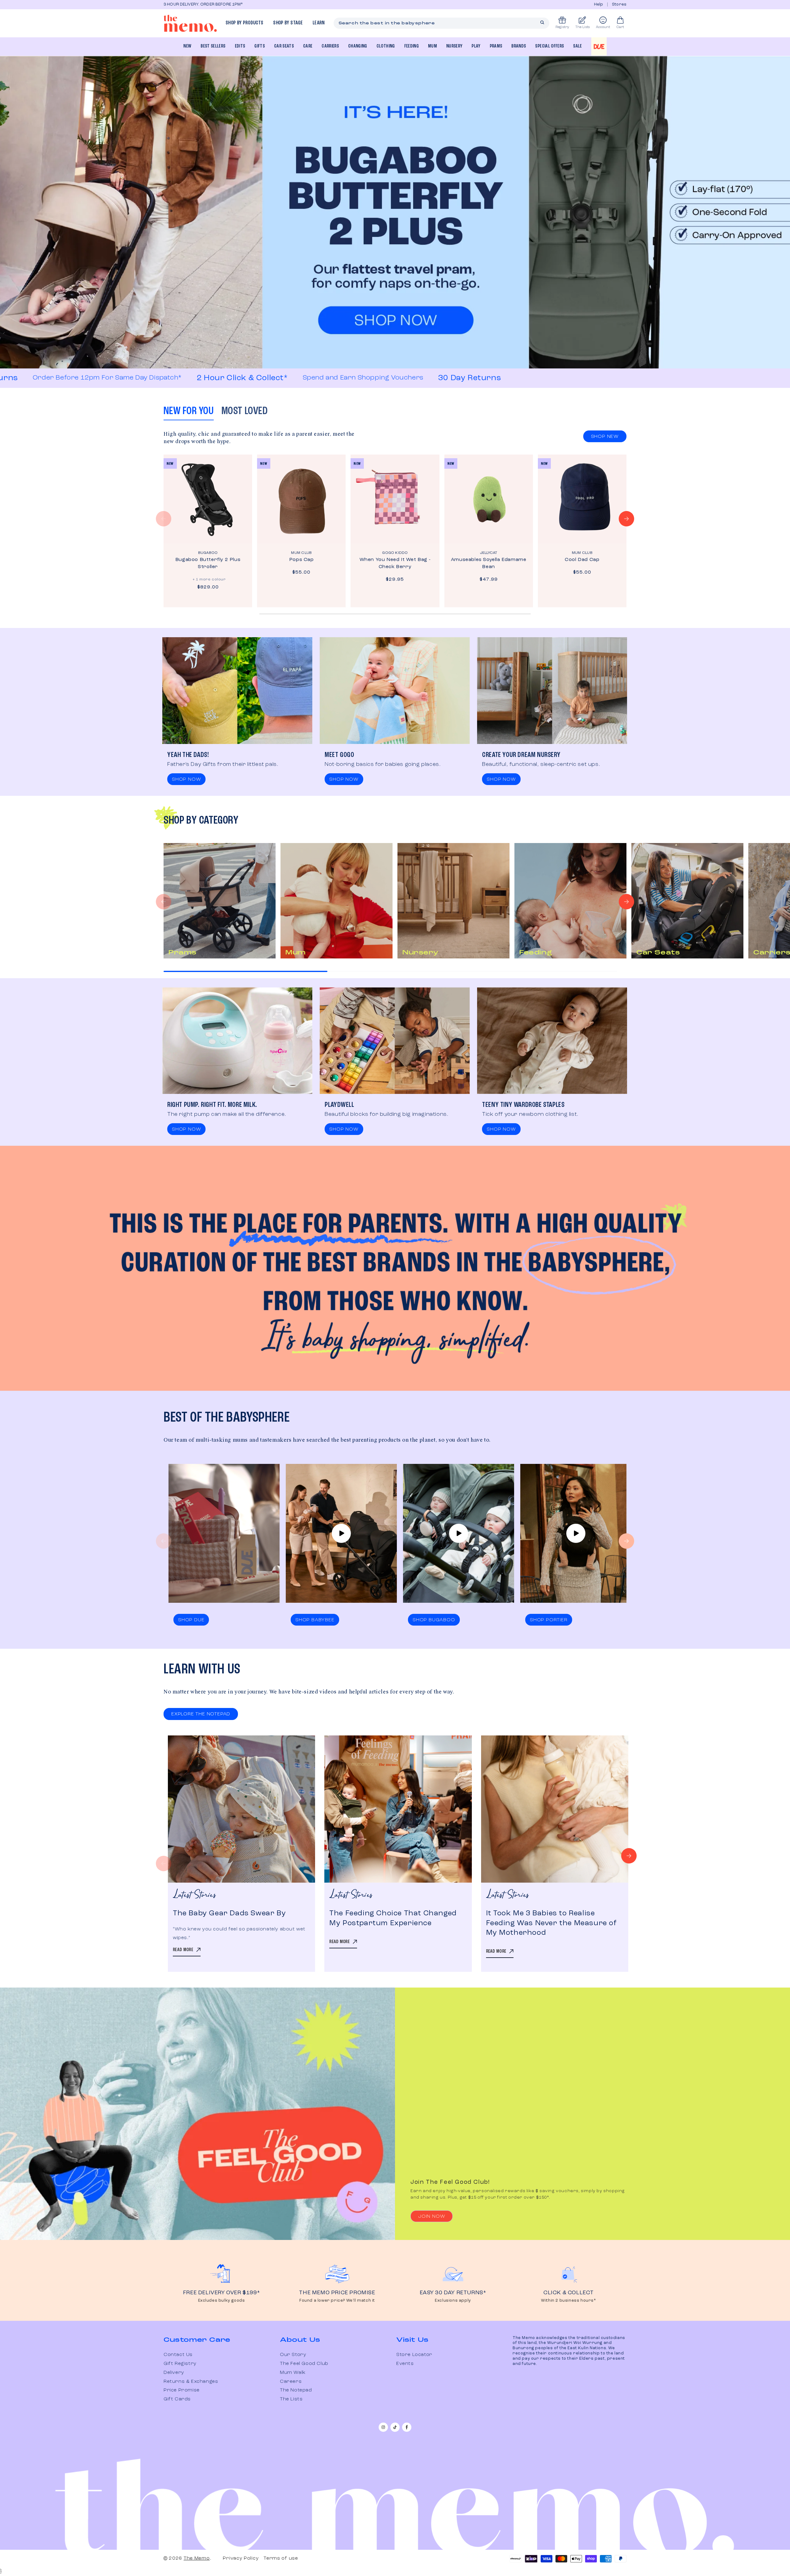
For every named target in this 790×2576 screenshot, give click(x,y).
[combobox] (442, 23)
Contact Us (178, 2355)
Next (629, 1856)
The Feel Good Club (304, 2364)
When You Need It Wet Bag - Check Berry (395, 563)
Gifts (260, 46)
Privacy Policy (241, 2558)
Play (476, 46)
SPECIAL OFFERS (549, 46)
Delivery (174, 2373)
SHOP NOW (186, 779)
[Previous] (164, 519)
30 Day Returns (320, 378)
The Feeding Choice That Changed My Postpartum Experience (393, 1918)
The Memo (197, 2558)
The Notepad (296, 2390)
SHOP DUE (191, 1620)
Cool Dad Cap (582, 560)
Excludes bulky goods (222, 2301)
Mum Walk (293, 2373)
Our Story (293, 2355)
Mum (432, 46)
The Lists (291, 2399)
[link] (76, 2448)
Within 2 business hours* (568, 2301)
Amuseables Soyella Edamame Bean (489, 563)
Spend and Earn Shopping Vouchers (213, 378)
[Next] (626, 519)
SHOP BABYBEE (315, 1620)
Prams (496, 46)
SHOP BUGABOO (434, 1620)
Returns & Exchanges (191, 2382)
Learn (319, 23)
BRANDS (519, 46)
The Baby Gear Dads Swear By (229, 1913)
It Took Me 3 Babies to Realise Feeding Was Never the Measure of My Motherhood (551, 1923)
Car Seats (284, 46)
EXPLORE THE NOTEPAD (201, 1714)
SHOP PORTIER (549, 1620)
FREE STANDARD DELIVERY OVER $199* (225, 4)
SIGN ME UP (76, 2536)
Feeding (412, 46)
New (187, 46)
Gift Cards (177, 2399)
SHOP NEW (605, 437)
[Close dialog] (133, 2416)
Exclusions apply (453, 2301)
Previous (164, 1863)
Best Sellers (213, 46)
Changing (358, 46)
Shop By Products (244, 23)
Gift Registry (180, 2364)
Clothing (386, 46)
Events (405, 2364)
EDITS (240, 46)
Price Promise (182, 2390)
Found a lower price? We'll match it (337, 2301)
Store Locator (414, 2355)
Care (308, 46)
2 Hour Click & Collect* (92, 378)
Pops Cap (301, 560)
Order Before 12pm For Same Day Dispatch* (440, 378)
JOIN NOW (432, 2217)
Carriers (330, 46)
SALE (577, 46)
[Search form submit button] (542, 23)
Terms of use (281, 2558)
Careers (291, 2382)
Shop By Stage (288, 23)
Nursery (454, 46)
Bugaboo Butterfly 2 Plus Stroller (208, 563)
